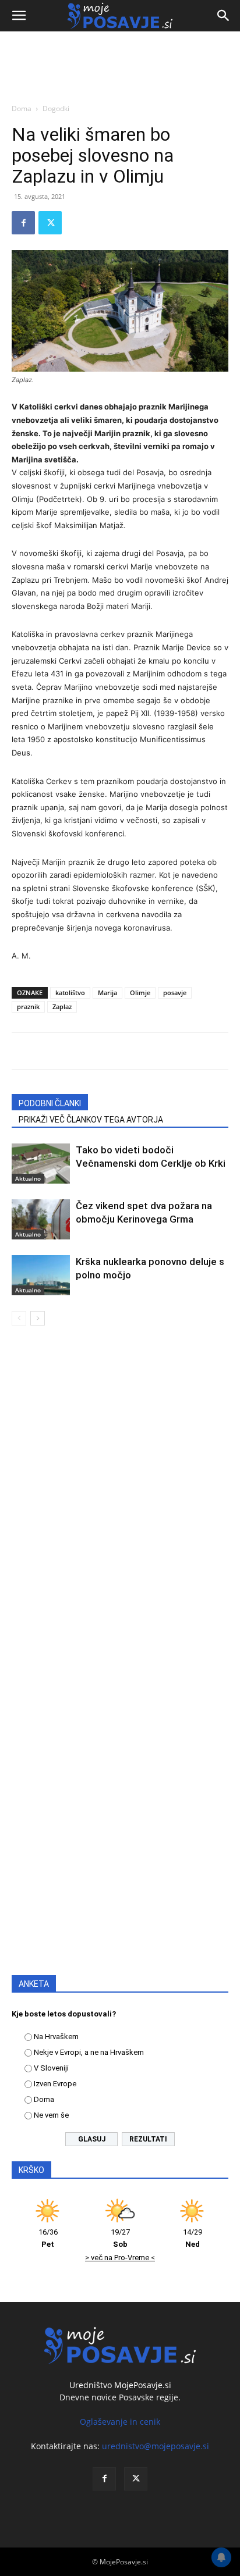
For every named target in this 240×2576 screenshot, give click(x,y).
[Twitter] (50, 223)
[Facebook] (23, 223)
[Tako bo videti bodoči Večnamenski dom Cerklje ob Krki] (41, 1164)
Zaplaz (62, 1006)
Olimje (140, 993)
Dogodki (56, 108)
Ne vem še (51, 2115)
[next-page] (38, 1318)
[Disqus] (120, 1502)
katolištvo (70, 993)
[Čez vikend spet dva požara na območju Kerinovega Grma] (41, 1219)
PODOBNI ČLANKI (50, 1103)
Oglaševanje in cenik (120, 2422)
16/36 (48, 2238)
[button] (19, 16)
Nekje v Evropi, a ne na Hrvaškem (89, 2052)
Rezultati (148, 2139)
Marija (107, 993)
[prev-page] (19, 1318)
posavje (175, 993)
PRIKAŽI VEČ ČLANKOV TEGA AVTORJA (91, 1120)
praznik (28, 1006)
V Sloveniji (51, 2068)
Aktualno (28, 1178)
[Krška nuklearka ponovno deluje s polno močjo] (41, 1275)
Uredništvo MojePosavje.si (120, 2385)
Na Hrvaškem (56, 2037)
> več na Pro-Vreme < (120, 2258)
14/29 (193, 2238)
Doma (22, 108)
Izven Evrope (55, 2084)
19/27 (120, 2238)
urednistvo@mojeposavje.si (156, 2446)
